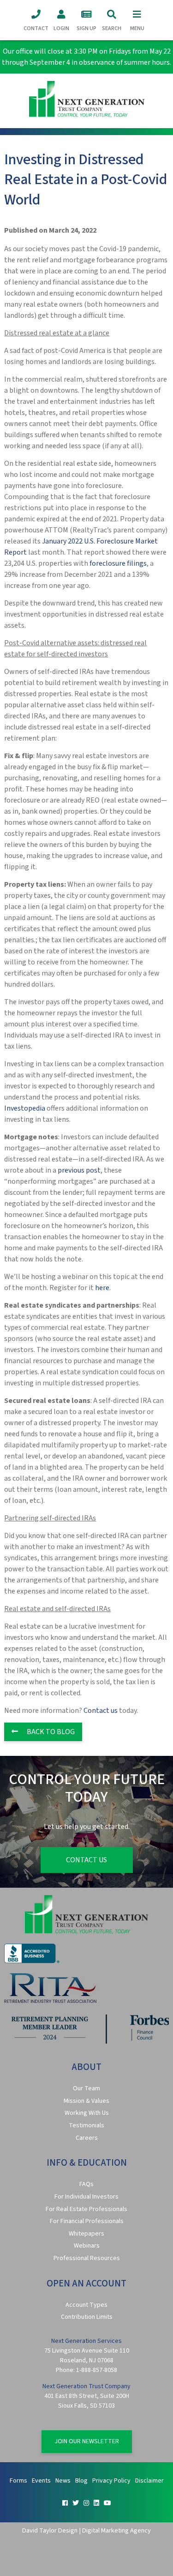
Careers (87, 2138)
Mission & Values (86, 2101)
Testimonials (86, 2125)
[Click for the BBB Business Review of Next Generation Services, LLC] (32, 1961)
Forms (18, 2481)
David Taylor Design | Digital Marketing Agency (86, 2530)
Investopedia (25, 1108)
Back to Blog (50, 1732)
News (63, 2481)
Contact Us (86, 1860)
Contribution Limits (87, 2317)
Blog (81, 2481)
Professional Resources (87, 2258)
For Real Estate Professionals (86, 2209)
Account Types (86, 2305)
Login (61, 28)
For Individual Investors (86, 2197)
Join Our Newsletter (87, 2441)
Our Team (86, 2088)
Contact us (101, 1711)
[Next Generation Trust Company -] (86, 101)
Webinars (87, 2246)
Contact (36, 28)
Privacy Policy (111, 2481)
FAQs (86, 2184)
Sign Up (86, 28)
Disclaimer (149, 2481)
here (102, 1288)
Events (41, 2481)
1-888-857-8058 (97, 2370)
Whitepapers (86, 2234)
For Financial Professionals (87, 2221)
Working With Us (87, 2113)
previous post (79, 1170)
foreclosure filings (118, 563)
